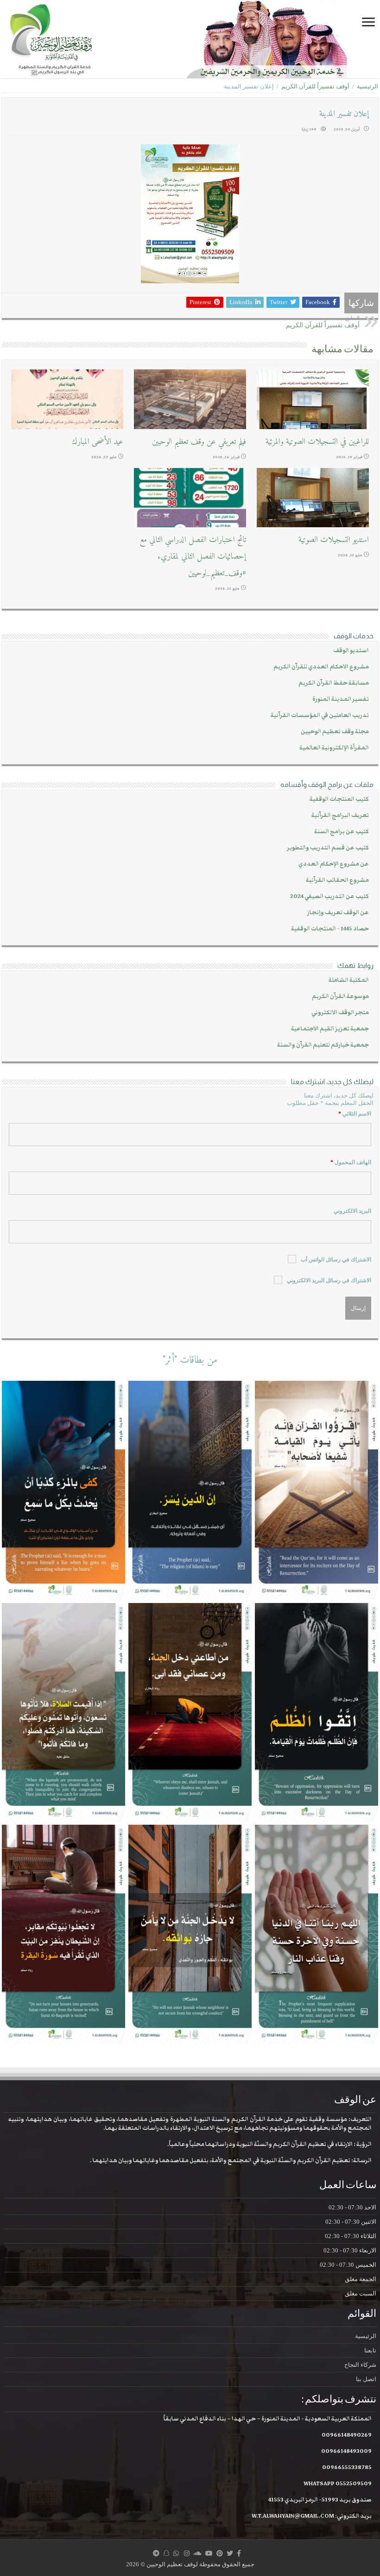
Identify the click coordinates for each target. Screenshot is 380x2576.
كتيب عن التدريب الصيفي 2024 (329, 896)
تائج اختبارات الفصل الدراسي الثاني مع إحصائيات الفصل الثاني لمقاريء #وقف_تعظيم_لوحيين (193, 557)
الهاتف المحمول (351, 1162)
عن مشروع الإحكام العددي (334, 864)
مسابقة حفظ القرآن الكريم (334, 683)
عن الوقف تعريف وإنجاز (338, 913)
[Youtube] (209, 2553)
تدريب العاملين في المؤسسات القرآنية (320, 715)
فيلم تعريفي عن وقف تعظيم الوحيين (199, 442)
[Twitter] (230, 2553)
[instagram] (187, 2553)
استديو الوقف (351, 651)
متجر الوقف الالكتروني (340, 1013)
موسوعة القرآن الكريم (340, 996)
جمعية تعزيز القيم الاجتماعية (330, 1029)
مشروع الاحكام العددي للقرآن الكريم (321, 667)
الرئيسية (367, 86)
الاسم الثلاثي (355, 1114)
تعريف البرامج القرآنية (340, 815)
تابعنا (370, 2350)
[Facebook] (239, 2553)
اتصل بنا (366, 2379)
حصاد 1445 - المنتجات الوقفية (330, 929)
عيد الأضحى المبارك (98, 442)
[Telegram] (156, 2553)
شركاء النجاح (360, 2365)
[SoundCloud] (197, 2553)
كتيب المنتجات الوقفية (339, 799)
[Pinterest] (220, 2553)
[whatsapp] (176, 2553)
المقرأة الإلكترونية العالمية (334, 748)
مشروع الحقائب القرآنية (337, 880)
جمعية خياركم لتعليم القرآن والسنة (323, 1045)
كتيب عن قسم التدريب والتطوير (328, 848)
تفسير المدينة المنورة (341, 699)
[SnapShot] (166, 2553)
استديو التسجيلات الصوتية (334, 540)
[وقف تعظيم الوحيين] (190, 39)
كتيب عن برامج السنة (342, 832)
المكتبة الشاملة (349, 980)
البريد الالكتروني (352, 1211)
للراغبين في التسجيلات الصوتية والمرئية (317, 442)
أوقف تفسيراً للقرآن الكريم (315, 86)
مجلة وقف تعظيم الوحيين (335, 732)
